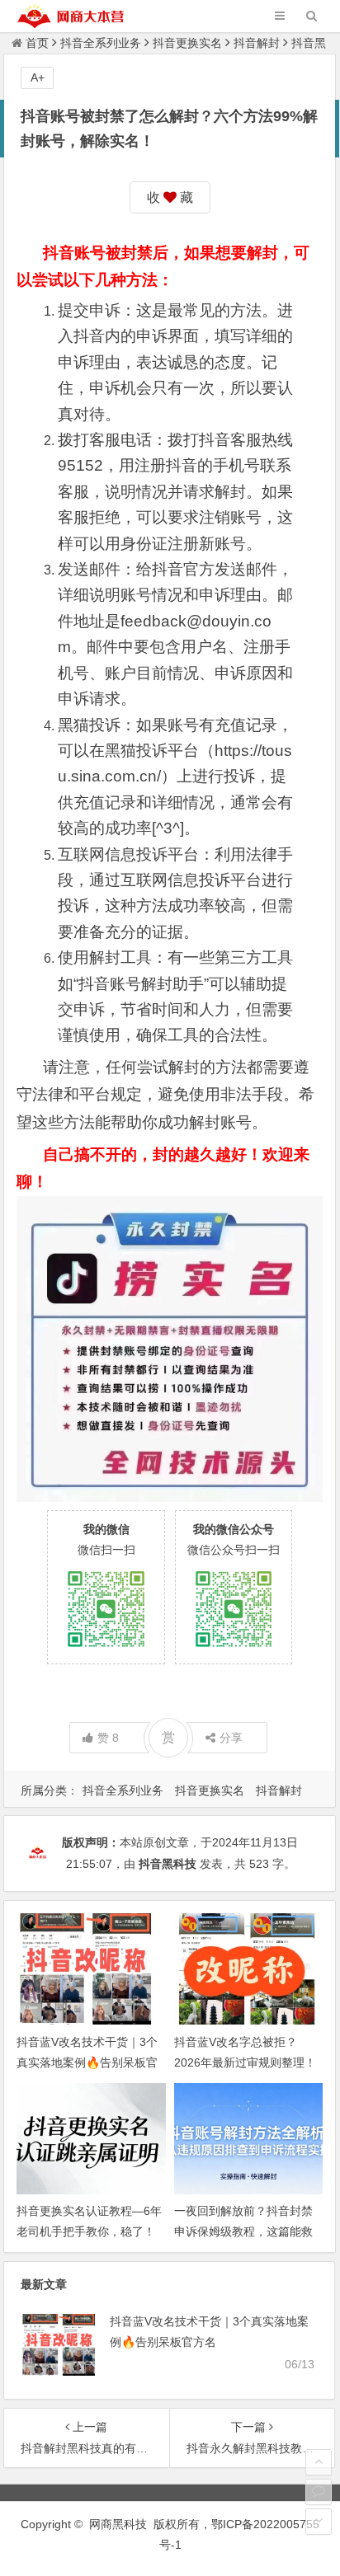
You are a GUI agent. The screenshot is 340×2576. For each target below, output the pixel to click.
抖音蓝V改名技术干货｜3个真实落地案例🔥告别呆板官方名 (87, 2062)
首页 (37, 43)
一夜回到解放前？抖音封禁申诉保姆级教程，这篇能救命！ (243, 2231)
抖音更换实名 (187, 43)
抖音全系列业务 (101, 43)
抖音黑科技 (168, 1864)
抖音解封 (257, 43)
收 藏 (170, 197)
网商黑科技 (118, 2524)
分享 (231, 1738)
